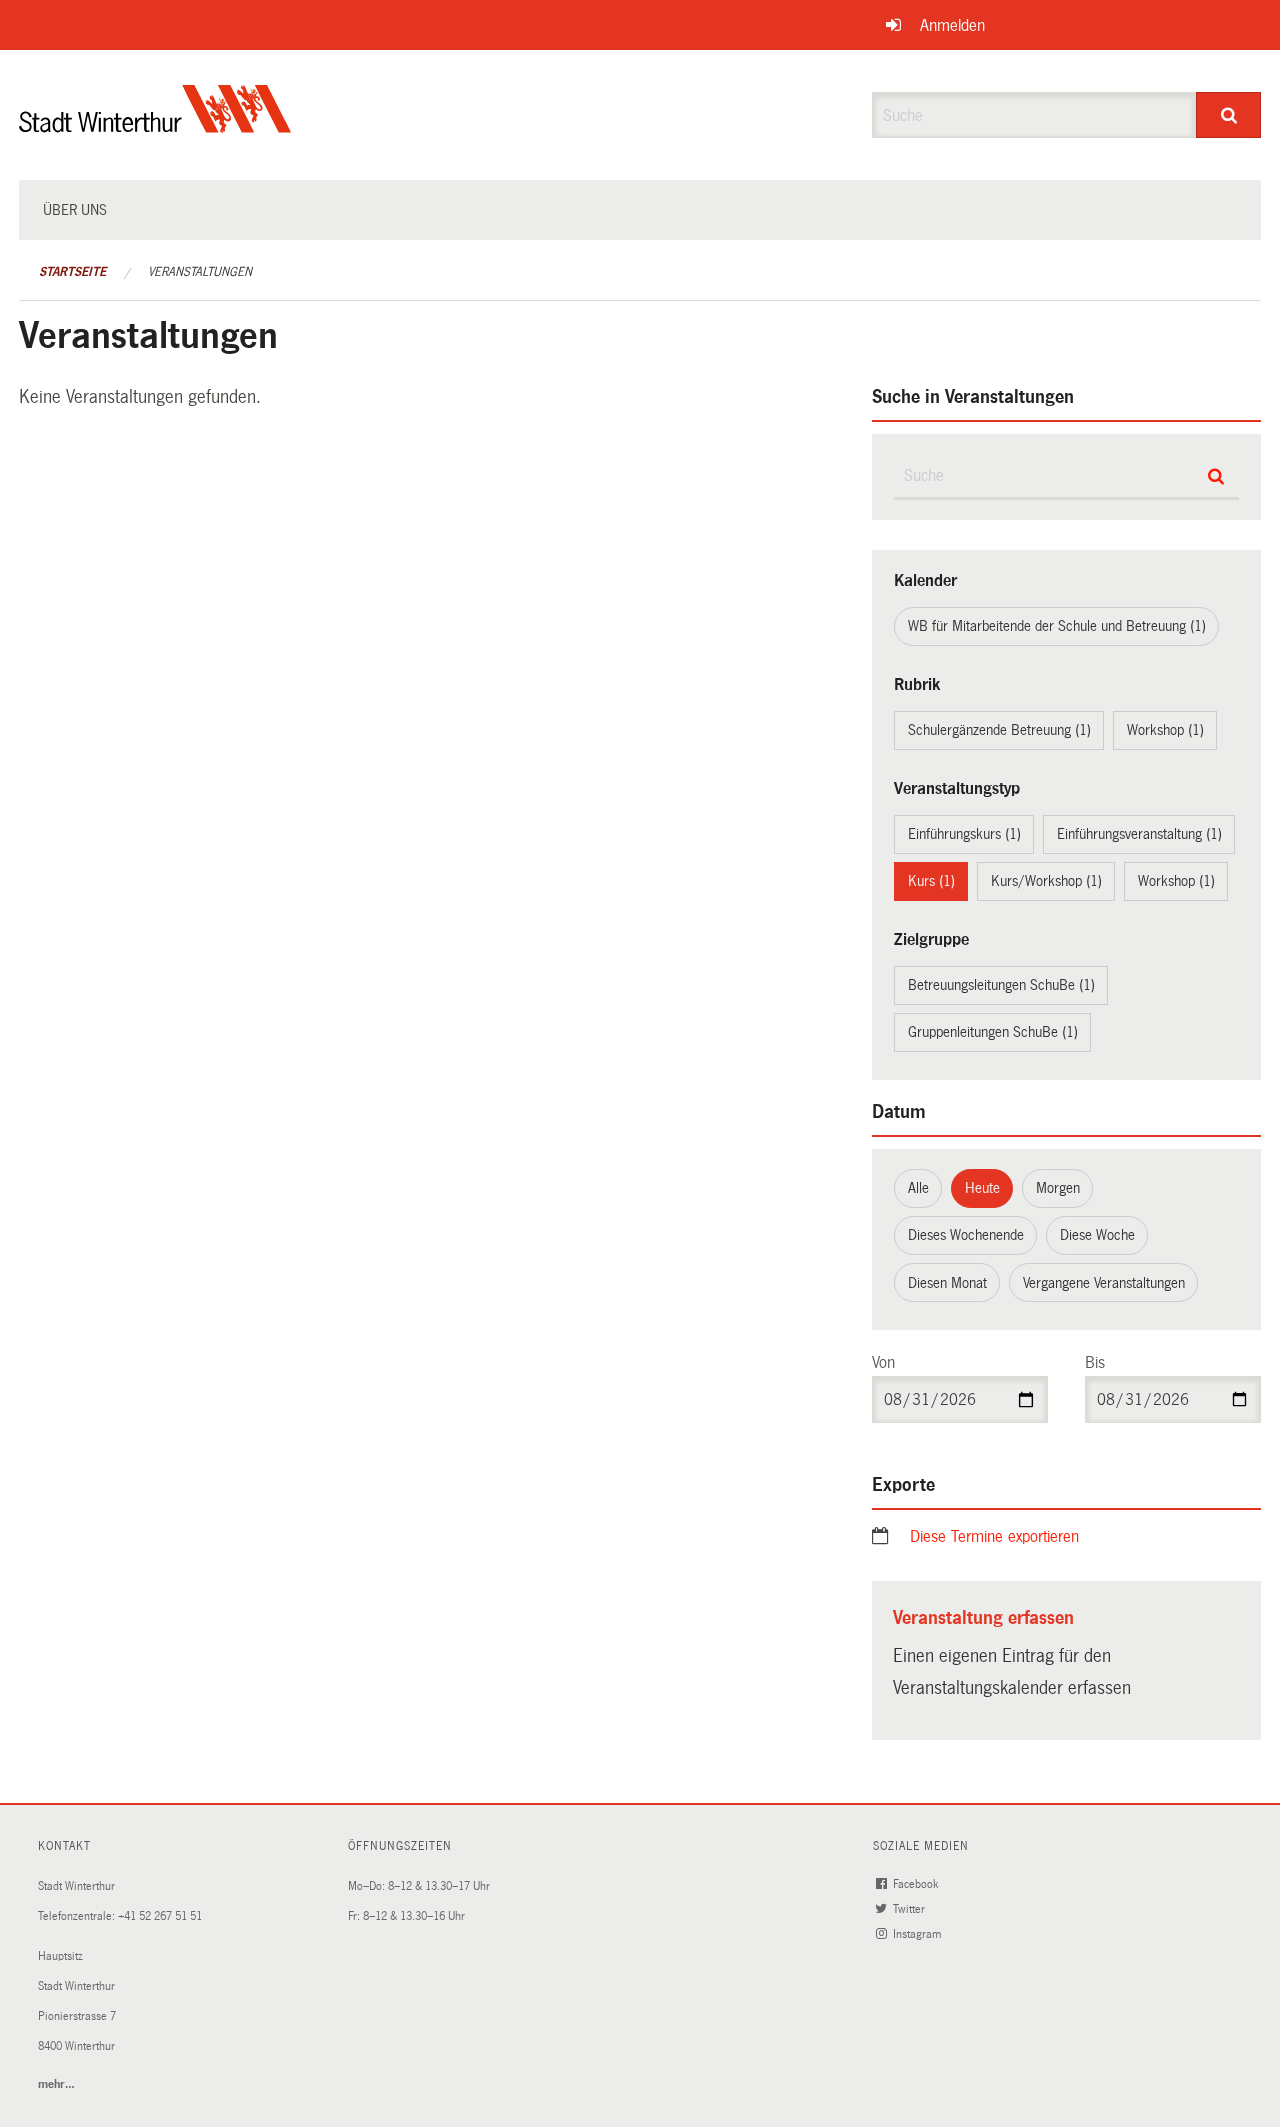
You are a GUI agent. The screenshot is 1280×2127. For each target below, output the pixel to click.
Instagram (918, 1934)
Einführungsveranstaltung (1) (1139, 834)
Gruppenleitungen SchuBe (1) (993, 1032)
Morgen (1058, 1188)
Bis (1095, 1362)
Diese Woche (1097, 1235)
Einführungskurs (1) (964, 834)
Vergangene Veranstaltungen (1104, 1283)
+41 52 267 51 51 (160, 1916)
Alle (918, 1188)
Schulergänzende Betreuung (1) (999, 730)
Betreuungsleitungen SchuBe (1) (1001, 985)
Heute (982, 1188)
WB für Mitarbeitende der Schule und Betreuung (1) (1057, 626)
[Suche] (1228, 115)
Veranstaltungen (200, 272)
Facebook (917, 1884)
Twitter (910, 1909)
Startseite (72, 272)
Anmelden (952, 25)
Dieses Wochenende (966, 1235)
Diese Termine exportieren (994, 1536)
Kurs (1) (931, 881)
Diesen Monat (947, 1283)
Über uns (75, 210)
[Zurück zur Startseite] (155, 125)
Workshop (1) (1165, 730)
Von (883, 1362)
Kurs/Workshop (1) (1046, 881)
